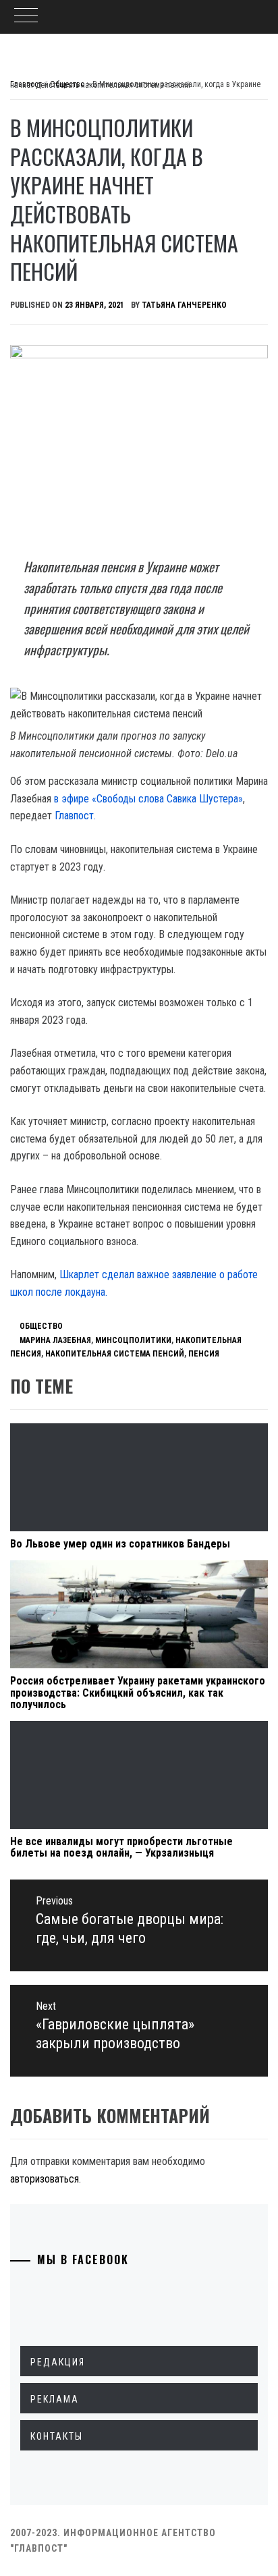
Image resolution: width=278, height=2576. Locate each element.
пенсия (204, 1354)
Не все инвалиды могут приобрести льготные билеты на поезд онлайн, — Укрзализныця (121, 1847)
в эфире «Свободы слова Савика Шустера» (148, 799)
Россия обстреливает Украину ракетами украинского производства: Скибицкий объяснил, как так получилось (138, 1693)
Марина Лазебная (55, 1340)
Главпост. (75, 816)
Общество (41, 1326)
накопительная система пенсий (115, 1354)
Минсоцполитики (133, 1340)
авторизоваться (45, 2179)
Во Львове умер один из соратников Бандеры (120, 1544)
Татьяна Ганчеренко (184, 305)
